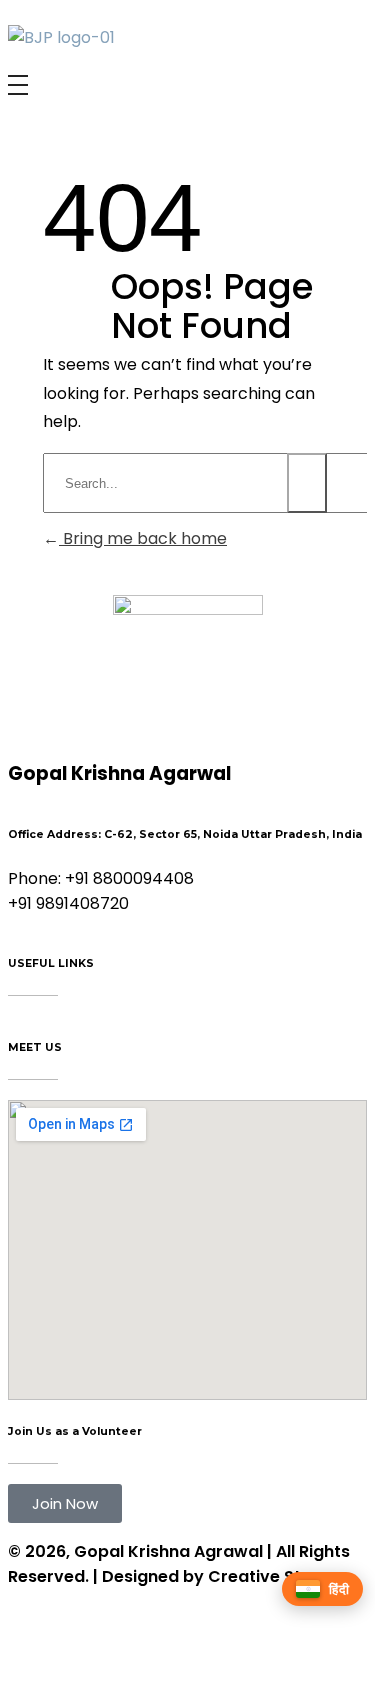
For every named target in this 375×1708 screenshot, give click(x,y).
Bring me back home (143, 538)
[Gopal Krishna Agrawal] (61, 37)
